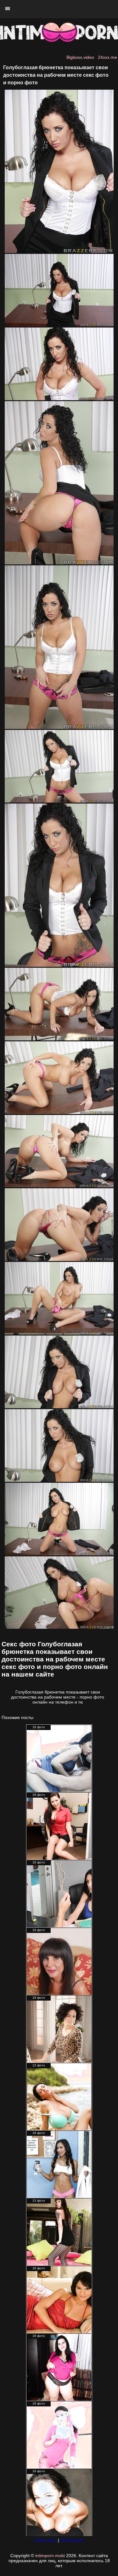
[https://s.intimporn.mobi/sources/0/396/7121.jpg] (59, 251)
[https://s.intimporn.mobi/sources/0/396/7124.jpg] (59, 563)
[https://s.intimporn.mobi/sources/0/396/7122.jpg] (59, 325)
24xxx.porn (46, 2540)
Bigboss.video (80, 57)
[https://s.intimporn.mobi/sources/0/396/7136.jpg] (59, 1627)
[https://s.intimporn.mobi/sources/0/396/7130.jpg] (59, 1186)
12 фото (39, 2065)
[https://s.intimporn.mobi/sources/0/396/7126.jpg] (59, 801)
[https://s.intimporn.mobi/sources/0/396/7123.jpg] (59, 399)
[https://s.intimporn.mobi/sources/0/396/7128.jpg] (59, 1039)
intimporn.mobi (50, 2556)
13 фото (39, 2201)
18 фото (39, 1998)
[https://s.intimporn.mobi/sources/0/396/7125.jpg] (59, 727)
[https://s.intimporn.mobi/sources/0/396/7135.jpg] (59, 1554)
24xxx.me (107, 57)
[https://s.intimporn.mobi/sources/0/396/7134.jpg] (59, 1480)
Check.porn (72, 2540)
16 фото (39, 1727)
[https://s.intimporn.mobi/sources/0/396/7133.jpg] (59, 1407)
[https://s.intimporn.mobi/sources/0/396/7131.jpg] (59, 1259)
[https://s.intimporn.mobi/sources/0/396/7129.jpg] (59, 1112)
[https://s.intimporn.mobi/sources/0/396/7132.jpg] (59, 1333)
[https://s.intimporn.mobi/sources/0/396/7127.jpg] (59, 965)
